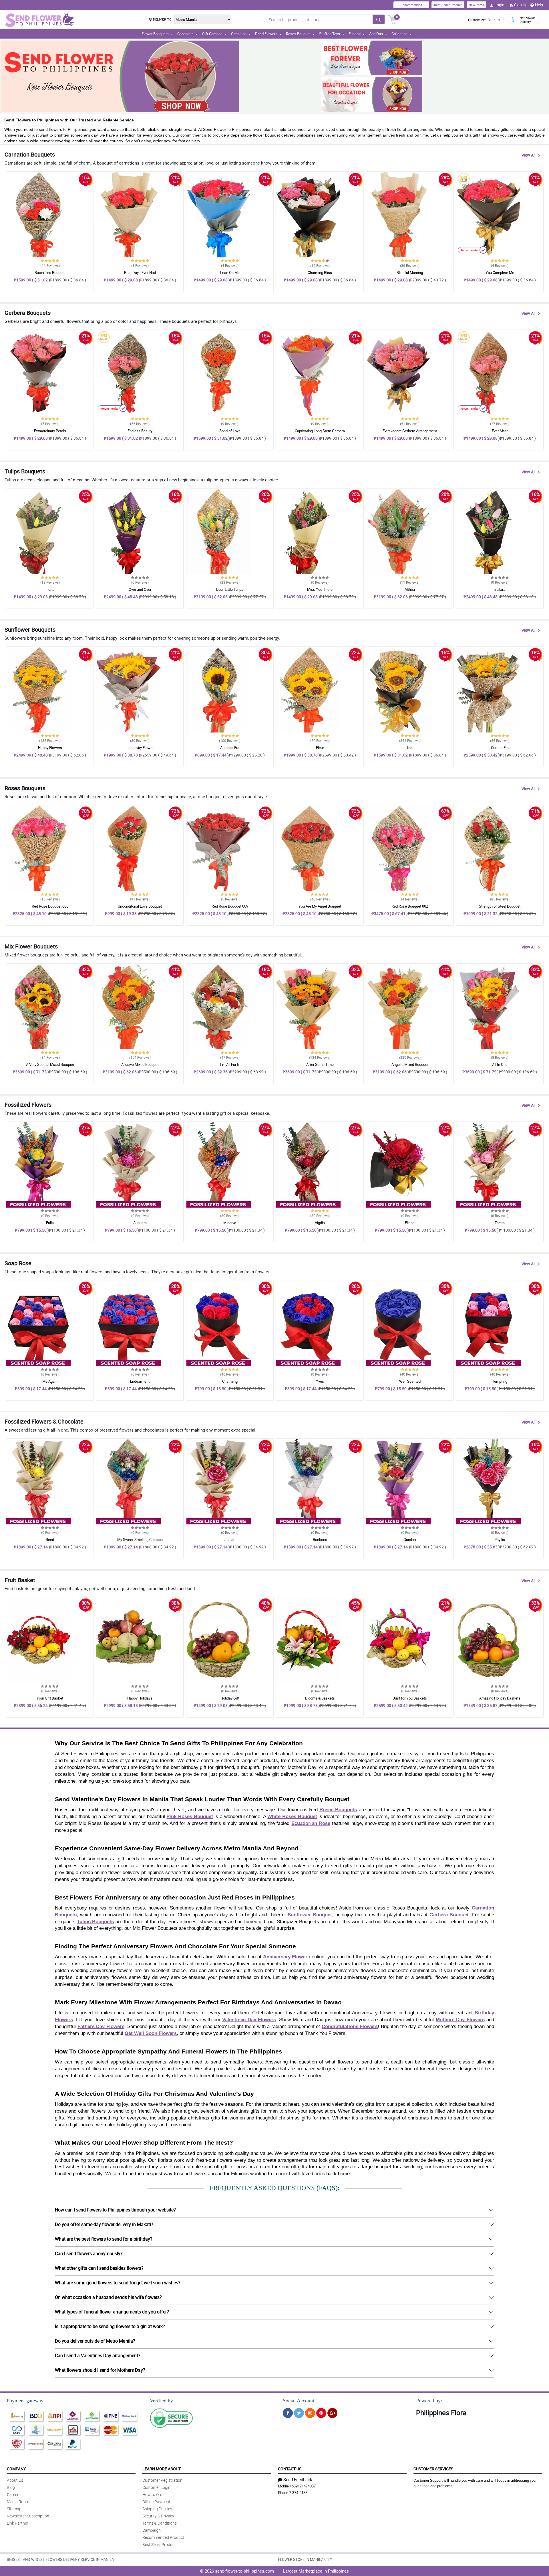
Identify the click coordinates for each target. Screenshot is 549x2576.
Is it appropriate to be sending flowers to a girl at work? (110, 2326)
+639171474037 (303, 2486)
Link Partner (18, 2523)
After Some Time (320, 1064)
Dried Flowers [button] (266, 34)
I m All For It (230, 1064)
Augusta (140, 1223)
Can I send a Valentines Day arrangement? (98, 2355)
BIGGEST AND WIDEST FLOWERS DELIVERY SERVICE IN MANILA (60, 2559)
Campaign (152, 2530)
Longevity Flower (140, 748)
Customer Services (433, 2469)
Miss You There (320, 589)
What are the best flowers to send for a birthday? (104, 2239)
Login (499, 5)
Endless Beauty (140, 431)
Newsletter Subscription (28, 2516)
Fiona (50, 589)
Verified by (161, 2401)
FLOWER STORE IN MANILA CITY (305, 2559)
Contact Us (290, 2469)
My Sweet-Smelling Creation (140, 1540)
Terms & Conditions (160, 2523)
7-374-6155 (298, 2493)
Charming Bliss (320, 273)
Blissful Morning (410, 273)
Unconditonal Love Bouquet (140, 906)
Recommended (411, 5)
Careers (14, 2494)
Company (16, 2469)
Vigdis (320, 1223)
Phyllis (500, 1540)
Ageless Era (230, 748)
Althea (410, 589)
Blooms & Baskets (320, 1698)
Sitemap (14, 2509)
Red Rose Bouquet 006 (50, 906)
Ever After (500, 431)
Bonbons (320, 1540)
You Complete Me (500, 273)
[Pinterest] (321, 2413)
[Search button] (379, 19)
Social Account (299, 2401)
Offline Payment (156, 2502)
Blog (11, 2487)
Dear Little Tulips (230, 589)
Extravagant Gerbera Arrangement (410, 431)
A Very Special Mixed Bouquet (50, 1064)
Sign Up (521, 5)
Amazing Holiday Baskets (500, 1698)
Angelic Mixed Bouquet (410, 1064)
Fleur (320, 748)
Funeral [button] (355, 34)
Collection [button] (399, 34)
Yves (320, 1381)
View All (528, 155)
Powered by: (429, 2401)
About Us (15, 2480)
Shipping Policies (157, 2509)
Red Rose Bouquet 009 (230, 906)
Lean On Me (230, 273)
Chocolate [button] (185, 34)
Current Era (500, 748)
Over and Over (140, 589)
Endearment (140, 1381)
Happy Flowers (50, 748)
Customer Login (156, 2487)
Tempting (500, 1381)
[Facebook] (288, 2413)
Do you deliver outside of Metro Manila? (95, 2341)
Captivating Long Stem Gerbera (320, 431)
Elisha (410, 1223)
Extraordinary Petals (50, 431)
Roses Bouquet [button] (298, 34)
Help (539, 5)
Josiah (230, 1540)
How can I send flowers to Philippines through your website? (115, 2210)
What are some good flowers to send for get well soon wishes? (118, 2283)
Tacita (500, 1223)
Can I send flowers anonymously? (89, 2253)
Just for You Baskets (410, 1698)
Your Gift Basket (50, 1698)
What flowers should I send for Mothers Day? (100, 2370)
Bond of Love (230, 431)
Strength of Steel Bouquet (500, 906)
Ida (410, 748)
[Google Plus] (332, 2413)
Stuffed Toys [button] (330, 34)
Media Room (18, 2502)
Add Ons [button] (376, 34)
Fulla (50, 1223)
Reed (50, 1540)
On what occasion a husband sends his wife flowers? (108, 2297)
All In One (500, 1064)
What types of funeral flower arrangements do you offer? (112, 2312)
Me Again (50, 1381)
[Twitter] (299, 2413)
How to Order (154, 2494)
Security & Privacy (158, 2516)
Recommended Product (163, 2537)
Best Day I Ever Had (140, 273)
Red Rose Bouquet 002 (410, 906)
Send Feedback (298, 2479)
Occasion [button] (239, 34)
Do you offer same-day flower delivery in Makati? (104, 2224)
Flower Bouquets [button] (155, 34)
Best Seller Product (448, 5)
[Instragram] (310, 2413)
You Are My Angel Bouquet (320, 906)
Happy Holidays (140, 1698)
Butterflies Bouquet (50, 273)
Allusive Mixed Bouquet (140, 1064)
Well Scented (410, 1381)
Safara (500, 589)
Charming (230, 1381)
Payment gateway (25, 2401)
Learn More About (162, 2469)
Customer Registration (162, 2480)
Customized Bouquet (484, 20)
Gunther (410, 1540)
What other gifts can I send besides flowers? (99, 2268)
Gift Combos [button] (212, 34)
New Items (476, 5)
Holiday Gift (230, 1698)
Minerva (230, 1223)
